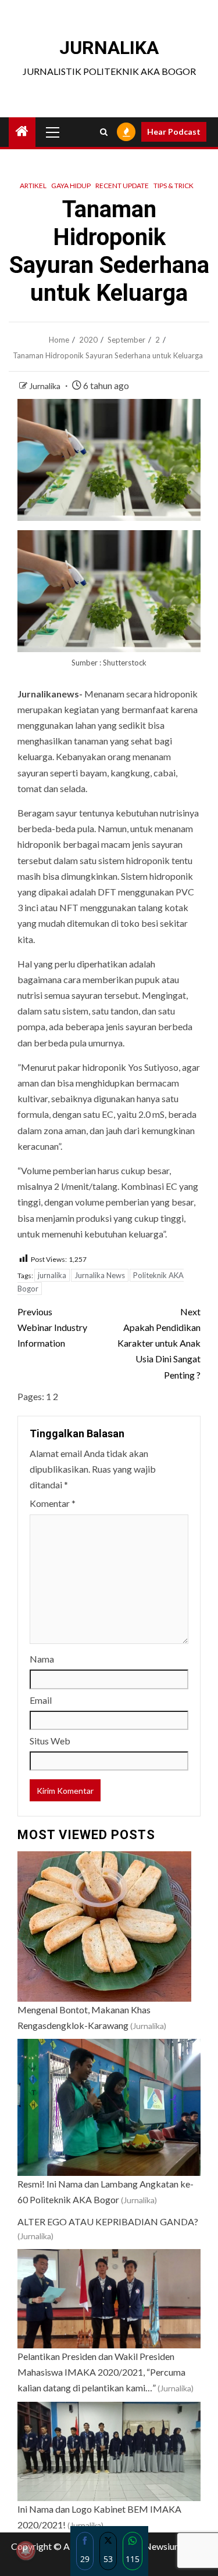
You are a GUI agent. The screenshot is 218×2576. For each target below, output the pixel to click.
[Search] (104, 132)
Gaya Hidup (71, 186)
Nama (42, 1659)
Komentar (53, 1503)
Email (41, 1700)
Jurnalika (46, 386)
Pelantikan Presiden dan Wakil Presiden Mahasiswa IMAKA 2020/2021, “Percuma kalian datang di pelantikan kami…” (101, 2372)
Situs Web (50, 1741)
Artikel (33, 186)
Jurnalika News (100, 1275)
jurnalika (52, 1275)
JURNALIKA (109, 48)
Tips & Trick (174, 186)
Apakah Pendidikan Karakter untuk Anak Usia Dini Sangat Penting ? (159, 1343)
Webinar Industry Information (52, 1327)
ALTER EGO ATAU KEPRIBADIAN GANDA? (108, 2221)
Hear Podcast (174, 132)
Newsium (163, 2546)
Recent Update (122, 186)
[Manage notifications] (26, 2550)
